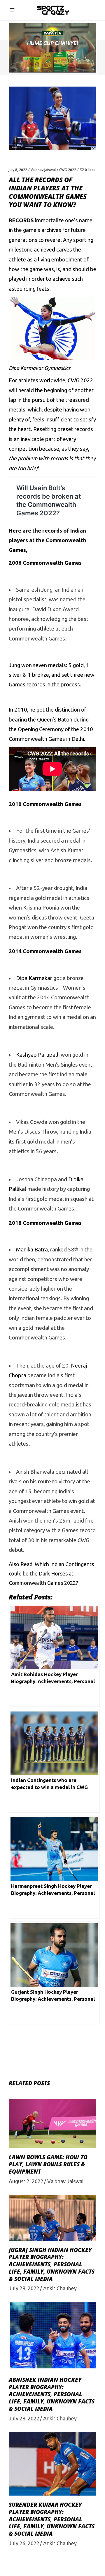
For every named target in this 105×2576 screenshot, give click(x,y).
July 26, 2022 (24, 2543)
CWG (73, 380)
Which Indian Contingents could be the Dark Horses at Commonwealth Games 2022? (51, 1574)
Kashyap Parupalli (38, 1055)
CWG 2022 (68, 170)
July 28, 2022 (24, 2288)
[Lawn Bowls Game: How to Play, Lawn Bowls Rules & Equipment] (52, 2123)
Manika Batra (32, 1250)
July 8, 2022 (18, 170)
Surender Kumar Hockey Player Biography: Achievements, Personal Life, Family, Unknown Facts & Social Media (52, 2519)
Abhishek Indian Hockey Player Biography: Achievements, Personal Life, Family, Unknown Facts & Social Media (52, 2394)
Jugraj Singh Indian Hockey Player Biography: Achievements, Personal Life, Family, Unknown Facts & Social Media (52, 2264)
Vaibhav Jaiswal (43, 170)
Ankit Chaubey (60, 2288)
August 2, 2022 (26, 2181)
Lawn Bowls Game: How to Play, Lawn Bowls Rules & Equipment (48, 2164)
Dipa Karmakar (34, 978)
